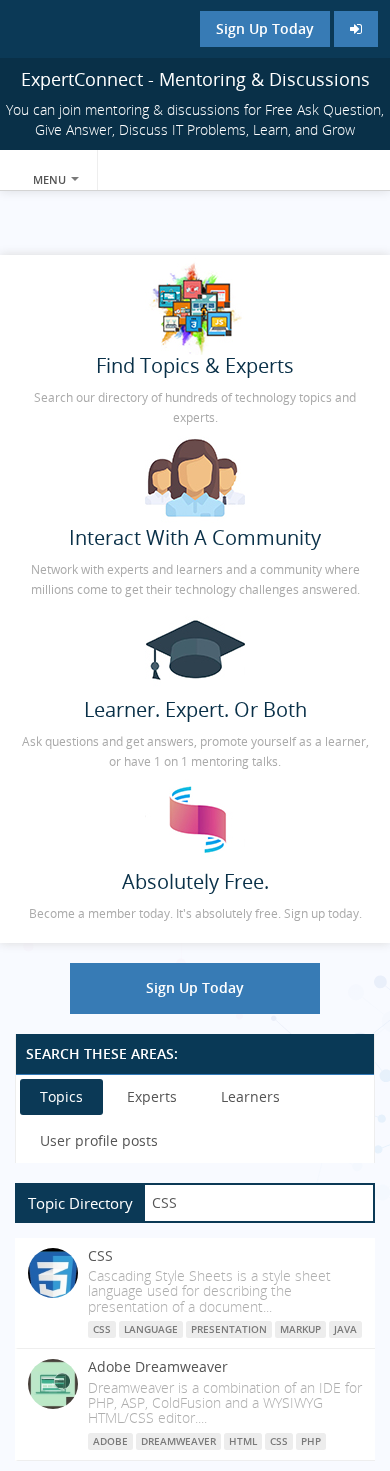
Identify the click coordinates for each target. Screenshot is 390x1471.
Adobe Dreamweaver (158, 1366)
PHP (311, 1441)
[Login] (356, 29)
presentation (229, 1329)
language (151, 1329)
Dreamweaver (178, 1441)
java (345, 1329)
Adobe (110, 1441)
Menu (51, 179)
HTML (243, 1441)
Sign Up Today (265, 28)
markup (300, 1329)
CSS (100, 1255)
